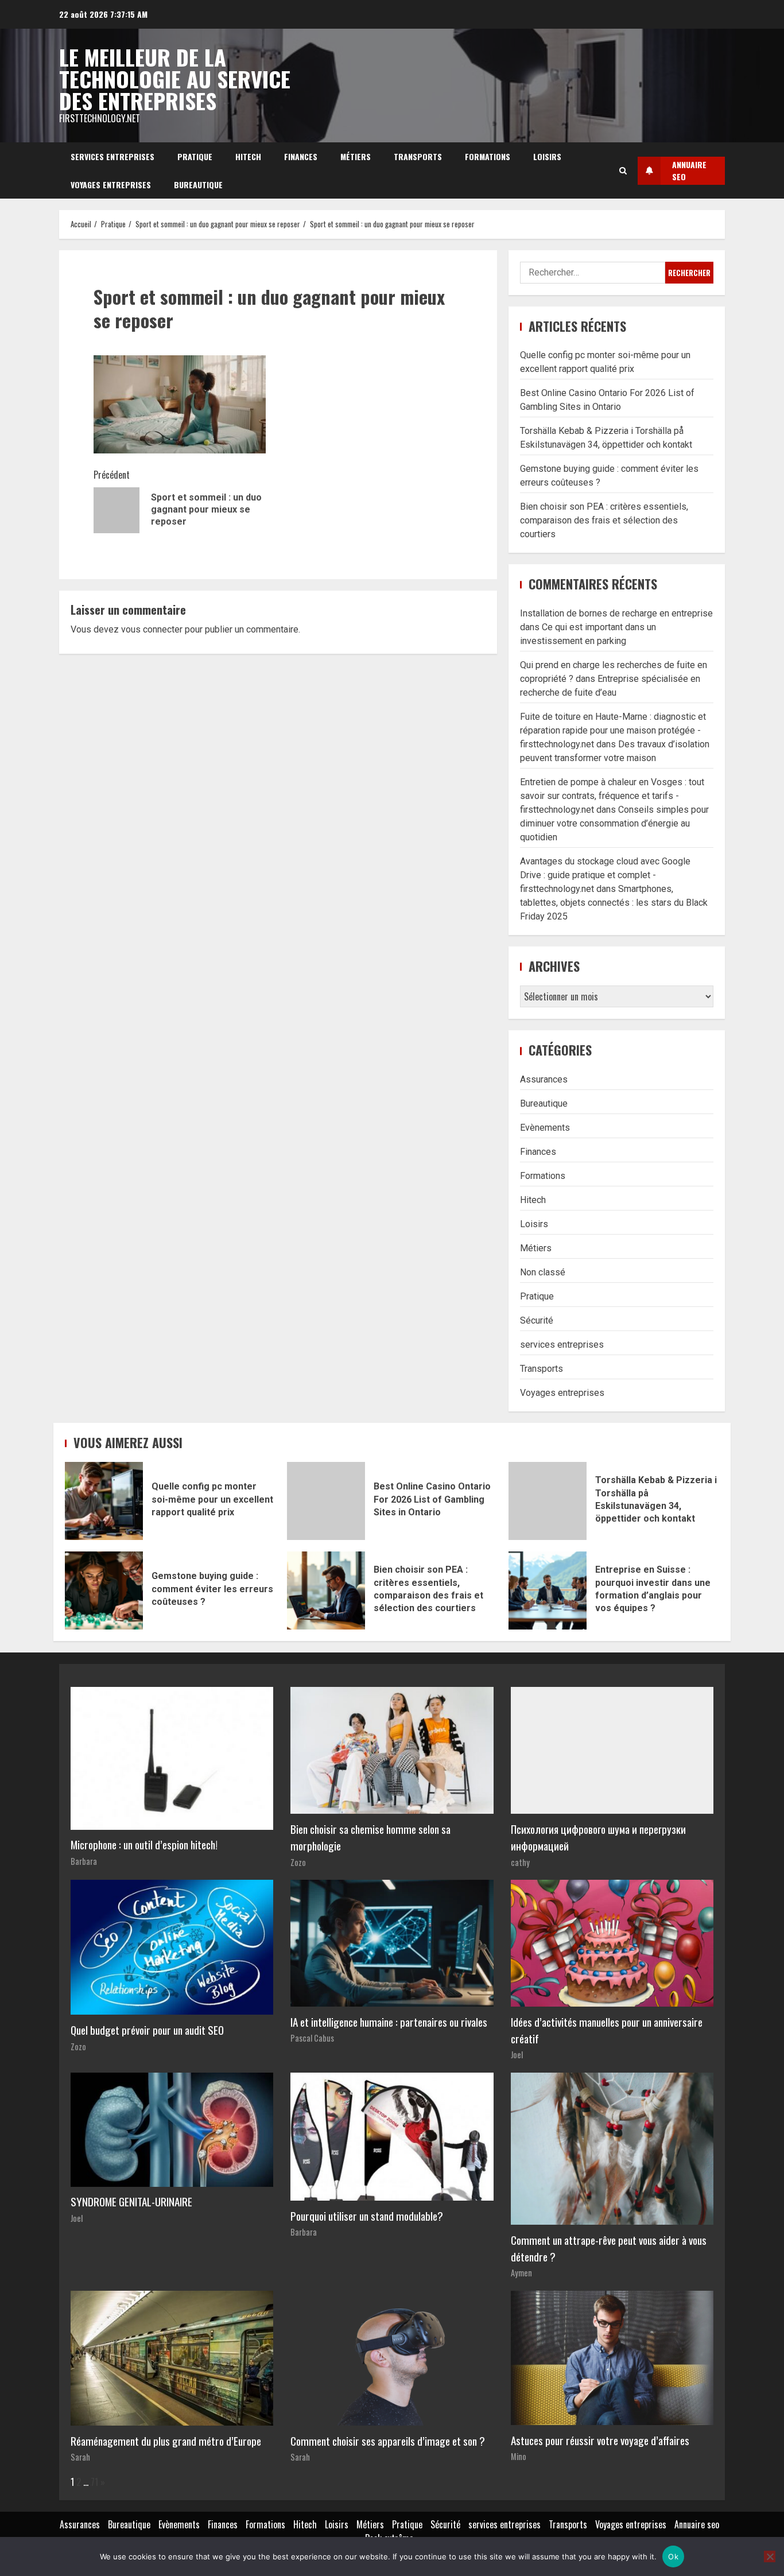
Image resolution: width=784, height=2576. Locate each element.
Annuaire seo (697, 2524)
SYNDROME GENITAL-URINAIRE (131, 2201)
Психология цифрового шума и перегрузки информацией (598, 1837)
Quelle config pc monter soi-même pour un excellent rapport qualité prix (104, 1501)
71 (94, 2482)
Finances (301, 156)
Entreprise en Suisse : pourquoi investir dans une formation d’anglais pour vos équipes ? (548, 1590)
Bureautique (198, 185)
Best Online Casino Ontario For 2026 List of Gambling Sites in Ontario (326, 1501)
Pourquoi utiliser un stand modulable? (367, 2216)
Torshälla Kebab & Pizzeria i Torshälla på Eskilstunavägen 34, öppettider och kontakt (548, 1501)
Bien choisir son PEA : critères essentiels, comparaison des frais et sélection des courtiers (604, 520)
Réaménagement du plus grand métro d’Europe (166, 2441)
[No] (770, 2556)
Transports (418, 156)
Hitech (248, 156)
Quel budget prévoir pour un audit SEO (147, 2030)
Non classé (543, 1272)
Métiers (356, 156)
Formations (488, 156)
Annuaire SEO (689, 170)
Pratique (195, 156)
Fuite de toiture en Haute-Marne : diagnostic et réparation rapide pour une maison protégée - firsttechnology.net (613, 730)
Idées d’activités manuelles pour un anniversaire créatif (607, 2030)
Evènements (545, 1128)
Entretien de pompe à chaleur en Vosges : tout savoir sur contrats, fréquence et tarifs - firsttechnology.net (612, 796)
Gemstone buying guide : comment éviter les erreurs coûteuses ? (104, 1590)
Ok (673, 2556)
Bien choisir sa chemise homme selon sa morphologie (370, 1837)
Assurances (544, 1079)
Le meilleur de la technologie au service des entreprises (175, 79)
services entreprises (112, 156)
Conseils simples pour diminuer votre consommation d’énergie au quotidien (614, 823)
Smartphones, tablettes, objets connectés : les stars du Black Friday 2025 (614, 903)
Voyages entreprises (111, 185)
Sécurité (537, 1320)
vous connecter (152, 629)
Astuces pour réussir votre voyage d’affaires (600, 2440)
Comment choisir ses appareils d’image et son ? (388, 2441)
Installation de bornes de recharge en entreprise (616, 613)
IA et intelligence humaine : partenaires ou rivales (389, 2022)
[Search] (623, 170)
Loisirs (547, 156)
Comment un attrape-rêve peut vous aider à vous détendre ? (609, 2248)
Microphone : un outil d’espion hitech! (144, 1844)
